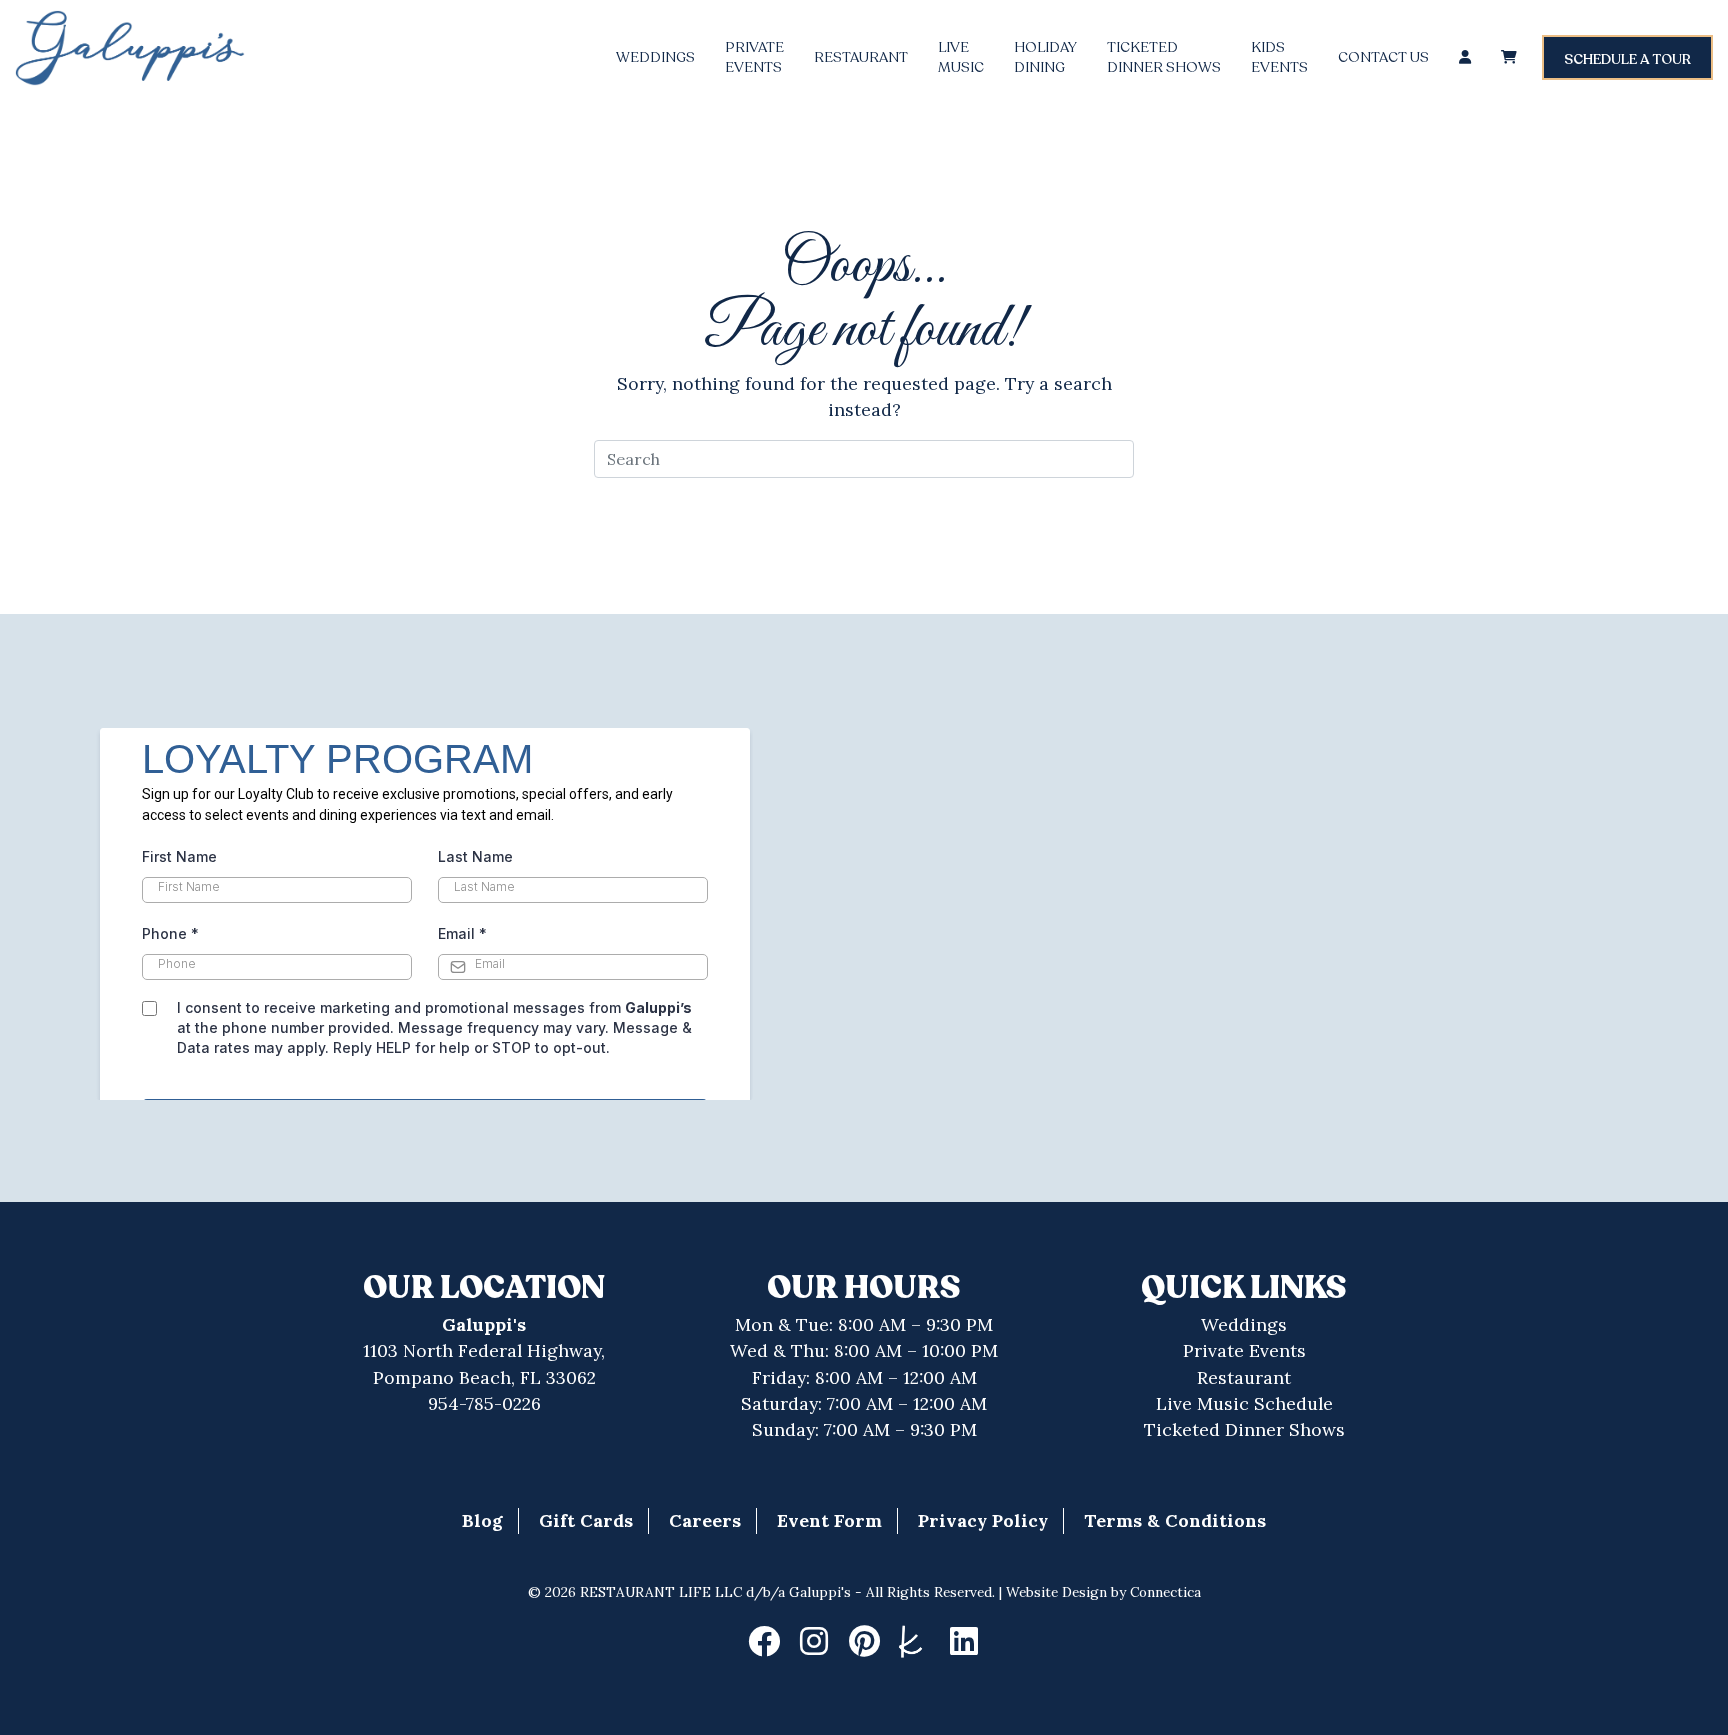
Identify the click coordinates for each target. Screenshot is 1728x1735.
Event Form (829, 1520)
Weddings (655, 57)
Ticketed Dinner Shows (1244, 1429)
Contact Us (1383, 57)
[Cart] (1509, 57)
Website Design (1056, 1592)
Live (961, 57)
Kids (1279, 57)
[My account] (1465, 57)
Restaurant (861, 57)
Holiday (1045, 57)
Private (754, 57)
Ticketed (1164, 57)
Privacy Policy (983, 1520)
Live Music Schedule (1244, 1403)
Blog (482, 1520)
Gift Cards (586, 1520)
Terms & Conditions (1175, 1520)
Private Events (1244, 1350)
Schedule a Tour (1627, 59)
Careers (705, 1520)
